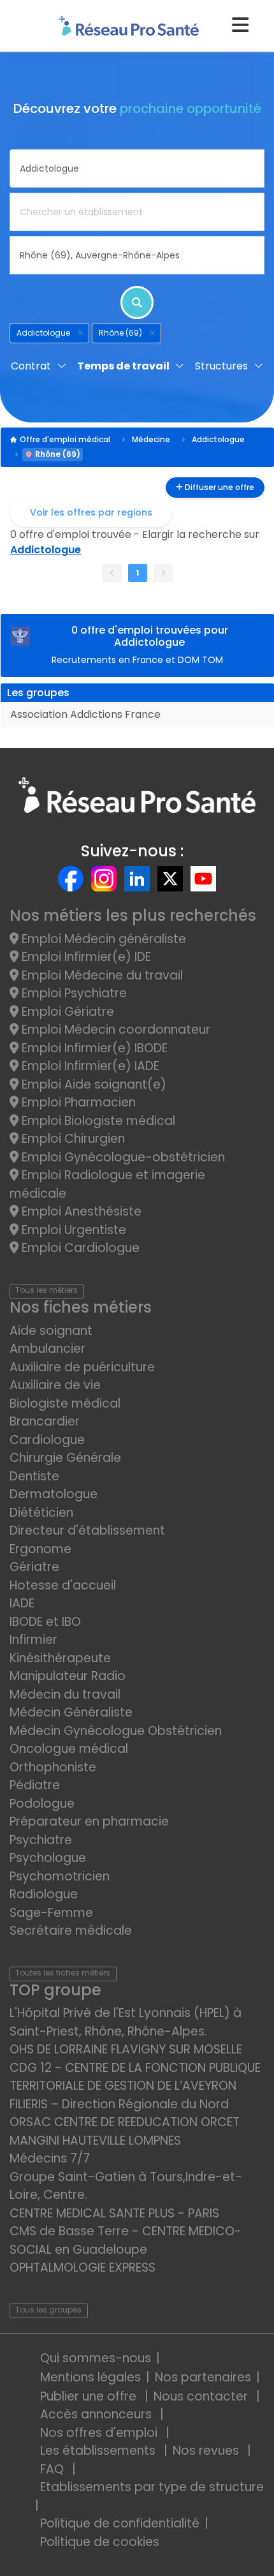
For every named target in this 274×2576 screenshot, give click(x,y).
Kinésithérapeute (60, 1658)
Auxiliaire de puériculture (82, 1367)
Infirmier (33, 1640)
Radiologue (44, 1894)
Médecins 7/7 (50, 2158)
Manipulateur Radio (68, 1676)
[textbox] (137, 168)
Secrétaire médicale (71, 1931)
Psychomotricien (60, 1876)
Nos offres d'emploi (100, 2433)
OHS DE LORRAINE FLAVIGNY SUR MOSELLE (126, 2049)
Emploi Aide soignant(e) (92, 1084)
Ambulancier (47, 1349)
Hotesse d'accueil (63, 1585)
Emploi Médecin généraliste (102, 939)
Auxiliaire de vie (55, 1385)
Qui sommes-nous (96, 2358)
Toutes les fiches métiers (63, 1973)
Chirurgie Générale (65, 1458)
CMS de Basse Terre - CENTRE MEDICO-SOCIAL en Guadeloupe (126, 2240)
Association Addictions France (85, 714)
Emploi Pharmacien (77, 1102)
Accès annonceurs (97, 2414)
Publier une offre (90, 2396)
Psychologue (48, 1858)
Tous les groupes (48, 2310)
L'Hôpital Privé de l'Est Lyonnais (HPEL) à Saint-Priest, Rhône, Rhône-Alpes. (126, 2022)
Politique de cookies (100, 2542)
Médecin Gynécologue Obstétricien (116, 1731)
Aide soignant (51, 1331)
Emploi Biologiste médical (97, 1121)
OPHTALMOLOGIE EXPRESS (83, 2267)
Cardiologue (47, 1440)
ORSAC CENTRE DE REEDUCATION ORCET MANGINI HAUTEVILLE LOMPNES (125, 2131)
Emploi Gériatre (66, 1012)
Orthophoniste (53, 1767)
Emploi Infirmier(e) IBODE (93, 1048)
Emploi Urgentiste (72, 1230)
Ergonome (40, 1549)
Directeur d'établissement (87, 1530)
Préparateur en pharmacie (89, 1821)
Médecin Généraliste (71, 1712)
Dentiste (34, 1476)
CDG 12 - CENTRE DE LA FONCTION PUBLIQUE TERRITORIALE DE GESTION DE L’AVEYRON (135, 2077)
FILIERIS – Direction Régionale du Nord (119, 2104)
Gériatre (34, 1567)
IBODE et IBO (45, 1622)
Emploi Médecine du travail (101, 975)
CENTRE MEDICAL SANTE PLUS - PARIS (114, 2213)
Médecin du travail (67, 1694)
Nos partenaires (203, 2377)
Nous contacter (202, 2396)
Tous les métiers (47, 1290)
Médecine (151, 439)
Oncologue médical (69, 1749)
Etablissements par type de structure (152, 2487)
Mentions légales (90, 2377)
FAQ (54, 2469)
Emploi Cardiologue (79, 1248)
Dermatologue (54, 1494)
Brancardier (45, 1421)
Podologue (42, 1804)
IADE (22, 1603)
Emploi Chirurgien (72, 1139)
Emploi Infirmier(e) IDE (85, 957)
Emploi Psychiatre (73, 993)
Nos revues (207, 2451)
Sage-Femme (51, 1913)
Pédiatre (35, 1785)
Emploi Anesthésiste (80, 1211)
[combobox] (137, 168)
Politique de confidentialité (120, 2523)
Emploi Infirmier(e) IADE (89, 1066)
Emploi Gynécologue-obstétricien (122, 1157)
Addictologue (218, 439)
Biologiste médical (65, 1403)
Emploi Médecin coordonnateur (114, 1030)
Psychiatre (41, 1840)
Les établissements (99, 2451)
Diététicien (41, 1513)
